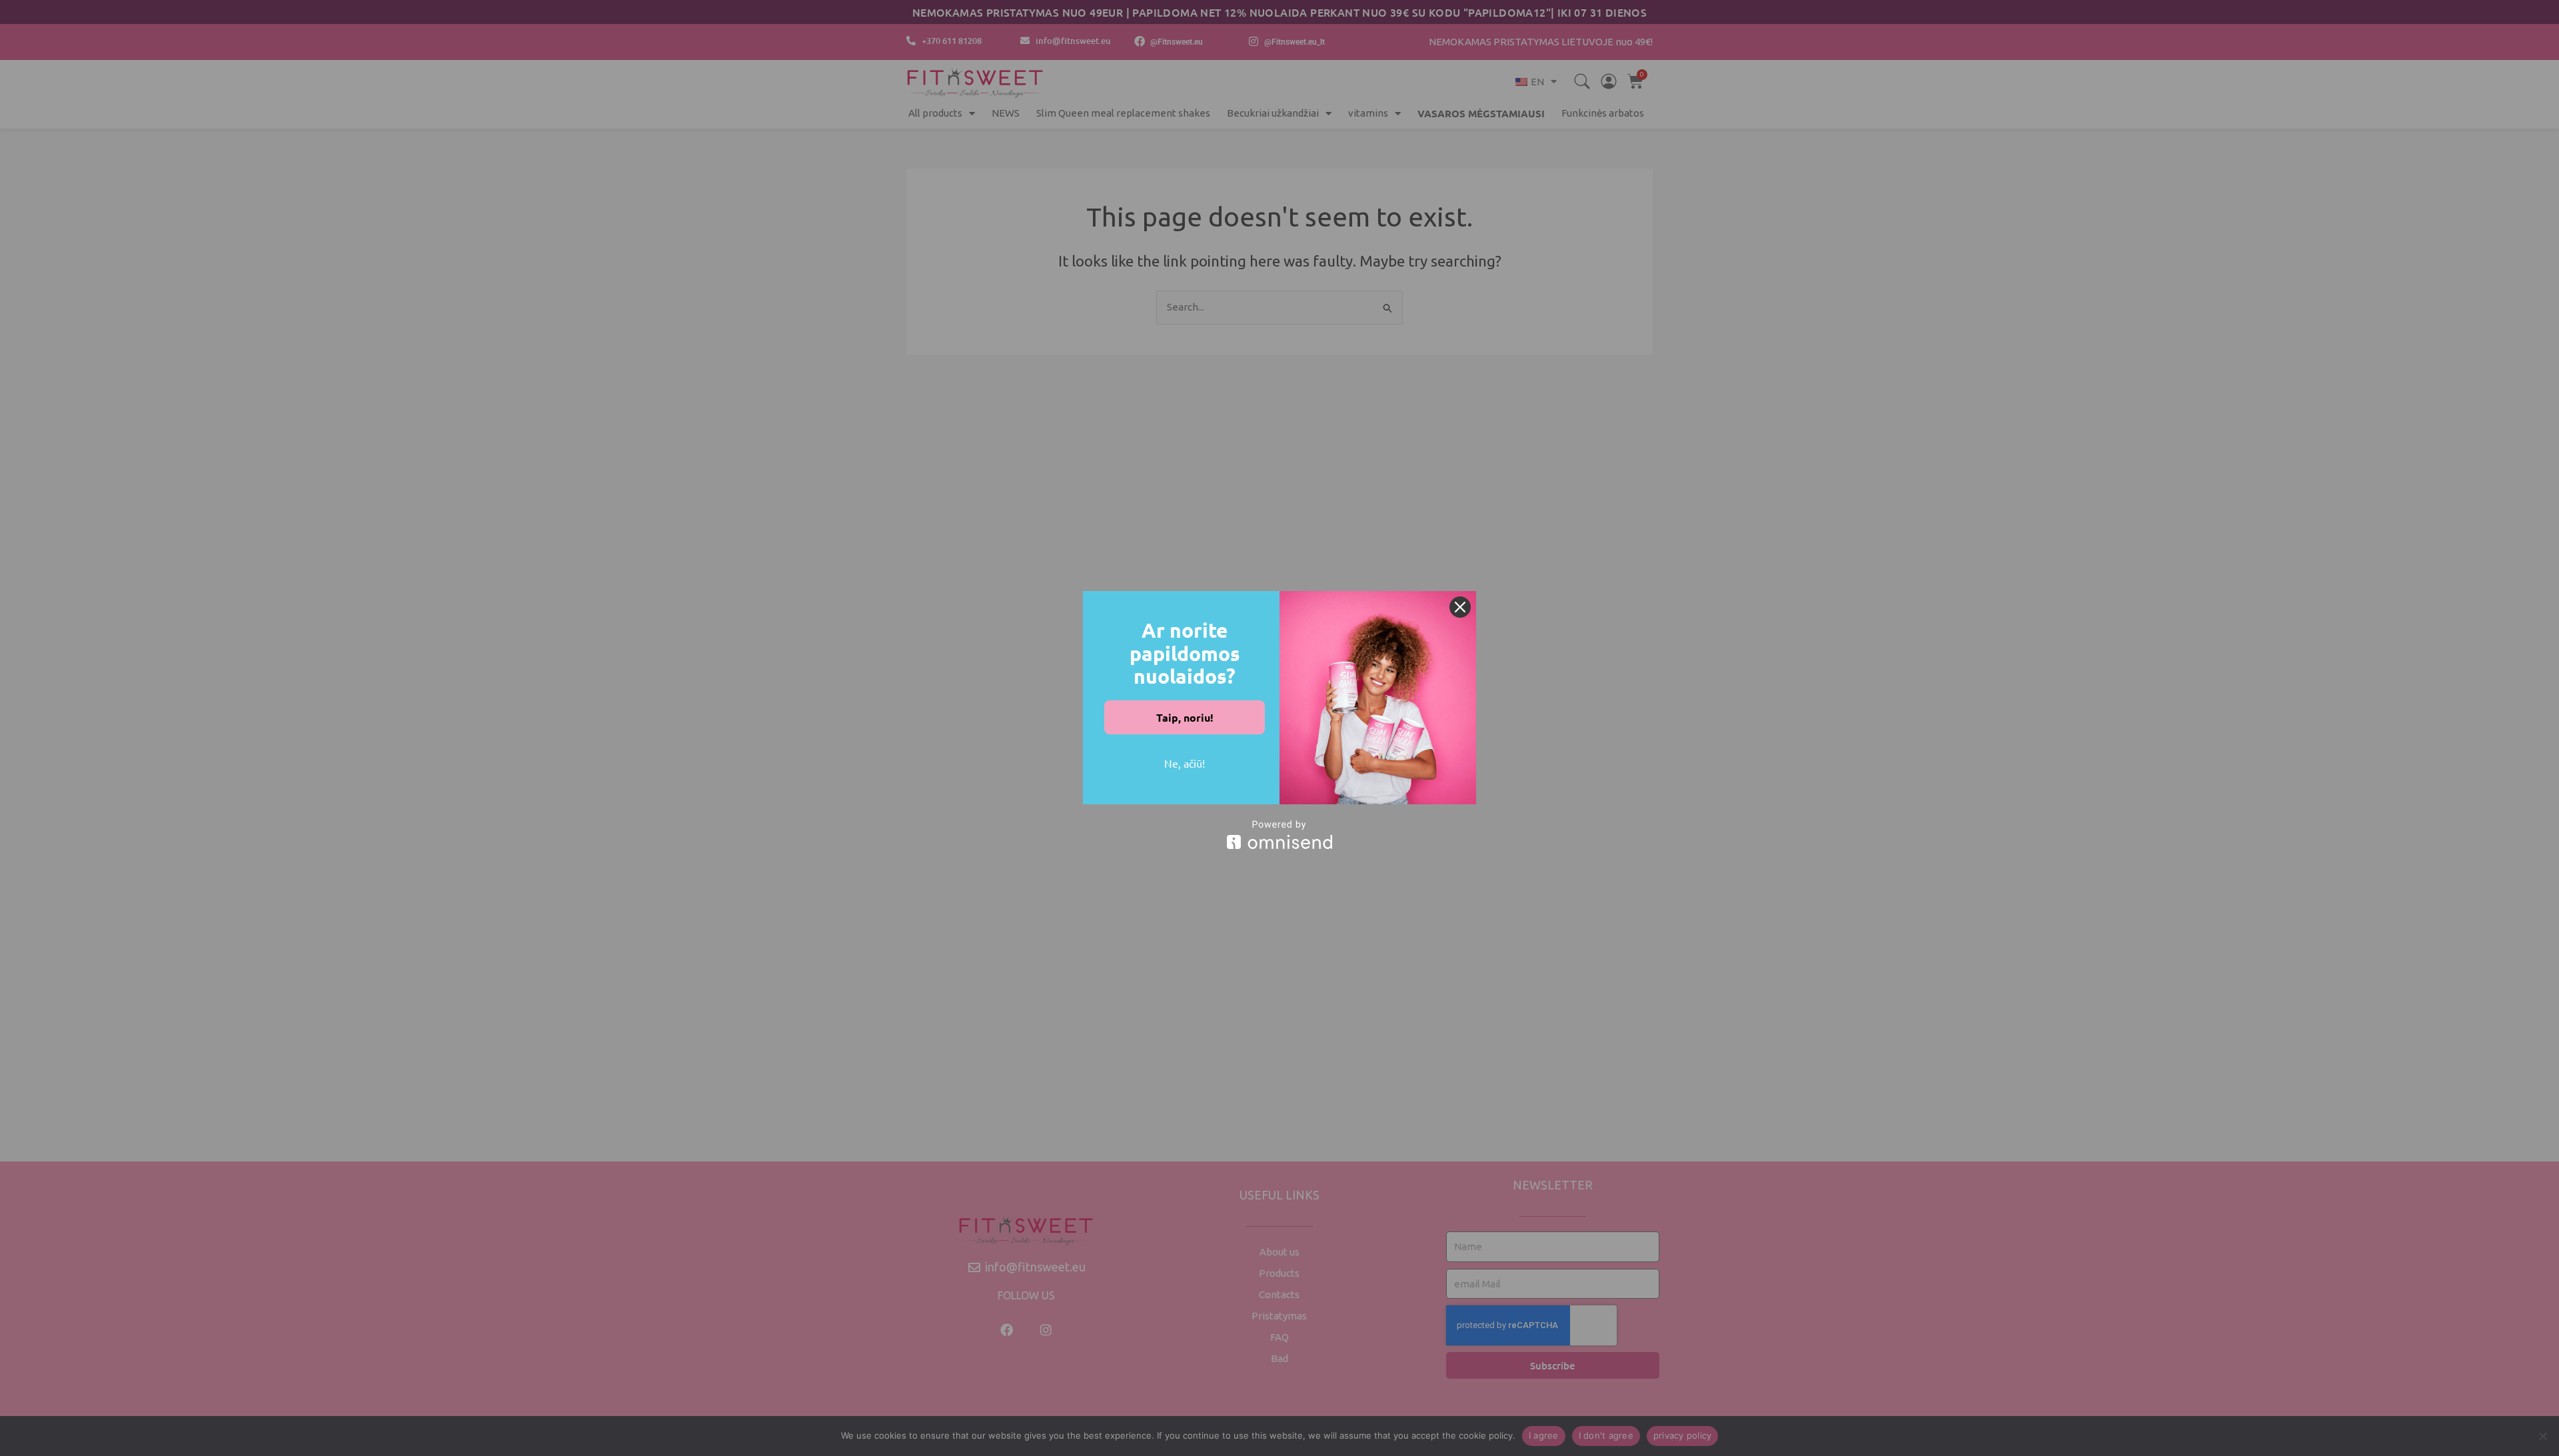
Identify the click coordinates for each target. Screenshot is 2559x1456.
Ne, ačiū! (1185, 763)
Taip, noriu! (1185, 717)
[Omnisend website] (1279, 835)
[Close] (1460, 607)
